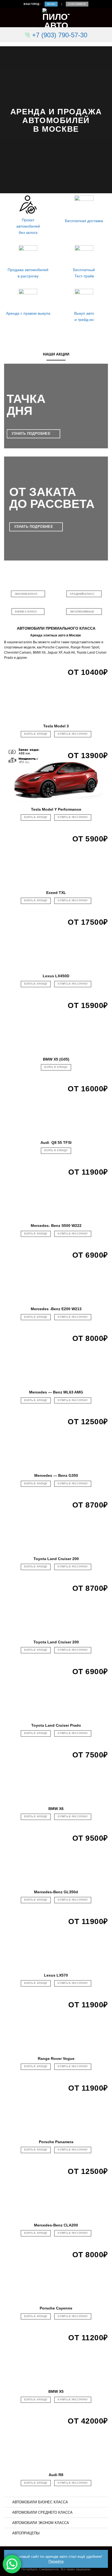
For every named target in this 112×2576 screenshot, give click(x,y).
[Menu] (7, 18)
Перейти (56, 2561)
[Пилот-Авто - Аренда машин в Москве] (56, 18)
